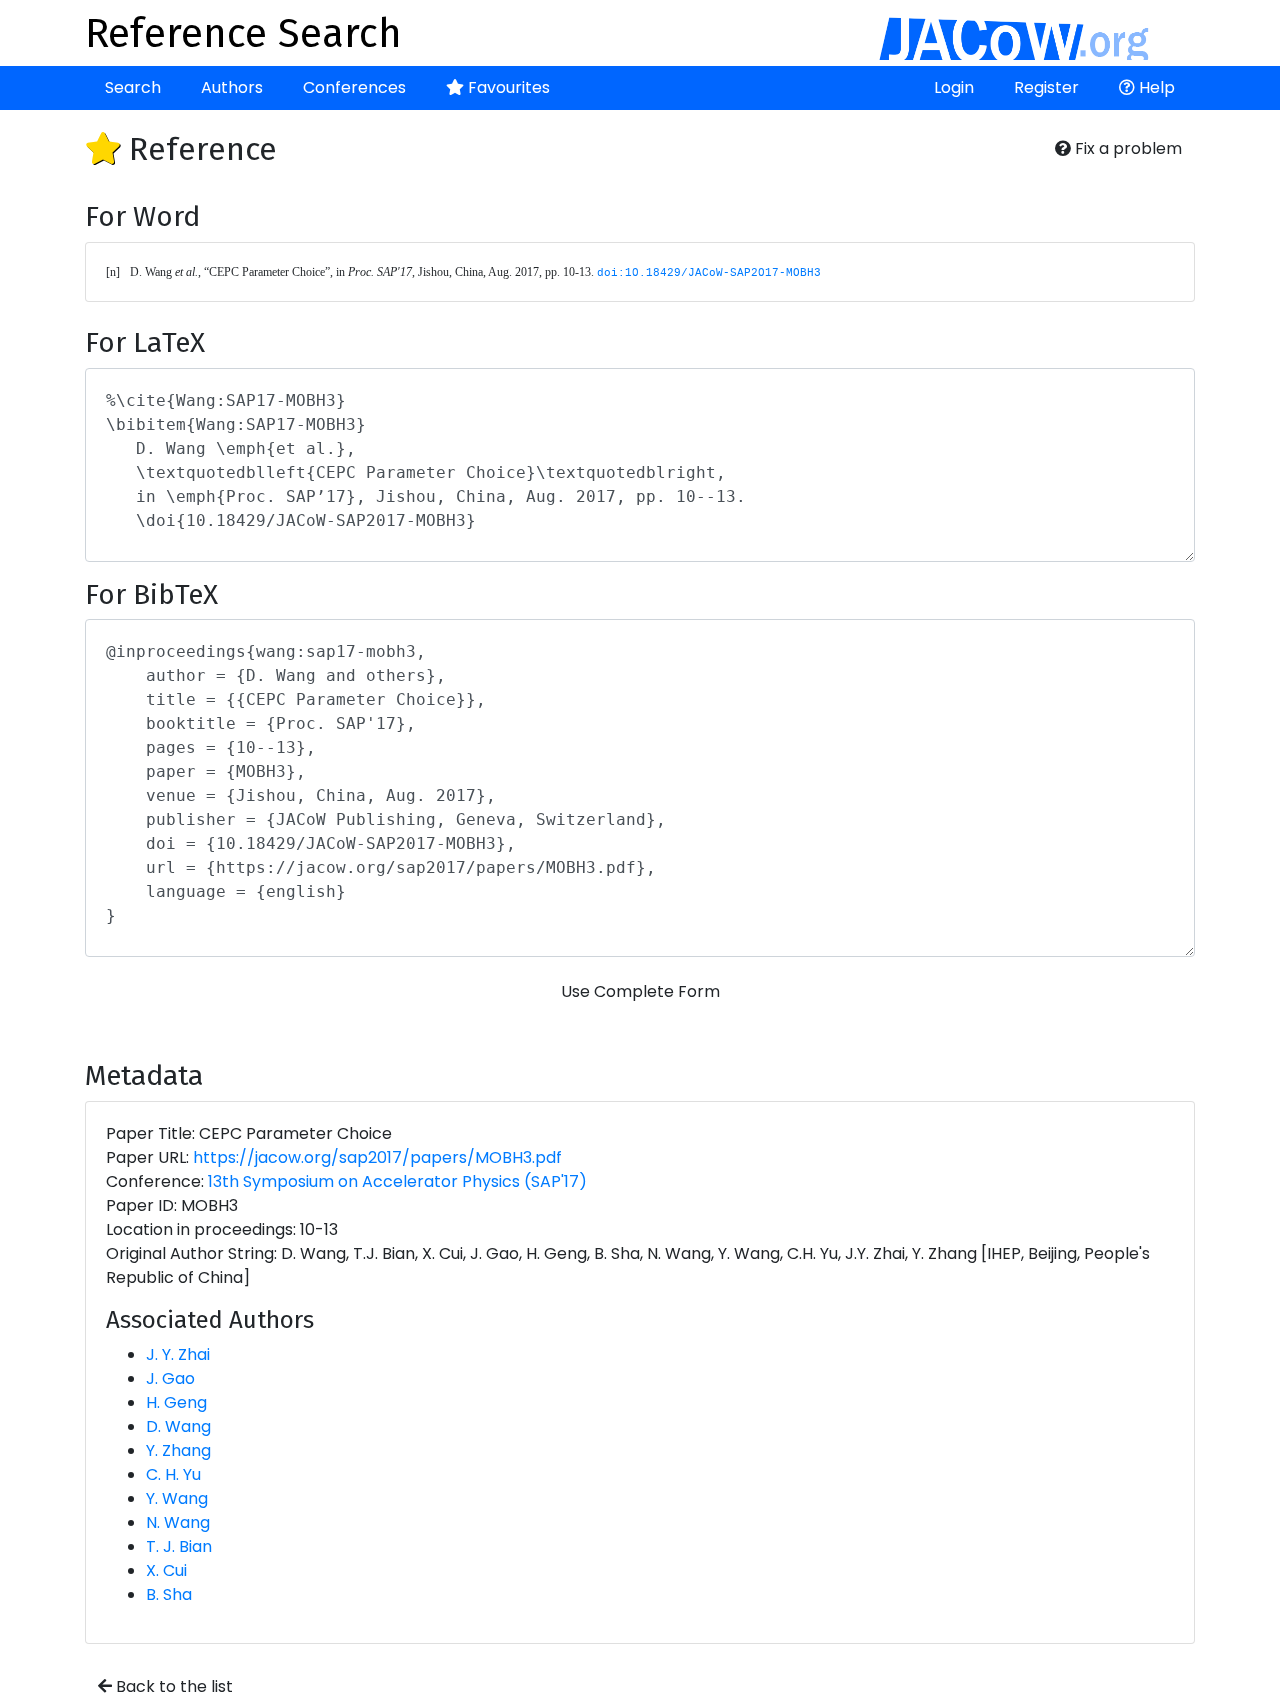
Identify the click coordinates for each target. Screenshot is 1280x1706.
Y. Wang (177, 1498)
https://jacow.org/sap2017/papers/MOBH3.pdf (377, 1157)
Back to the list (172, 1686)
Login (954, 87)
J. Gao (170, 1378)
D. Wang (178, 1426)
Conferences (354, 87)
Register (1046, 87)
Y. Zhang (178, 1450)
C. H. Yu (173, 1474)
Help (1155, 87)
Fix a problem (1126, 148)
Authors (232, 87)
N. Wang (178, 1522)
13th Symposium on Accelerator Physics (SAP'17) (397, 1181)
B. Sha (169, 1594)
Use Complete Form (640, 991)
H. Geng (176, 1402)
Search (133, 87)
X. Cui (166, 1570)
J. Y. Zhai (178, 1354)
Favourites (507, 87)
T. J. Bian (179, 1546)
